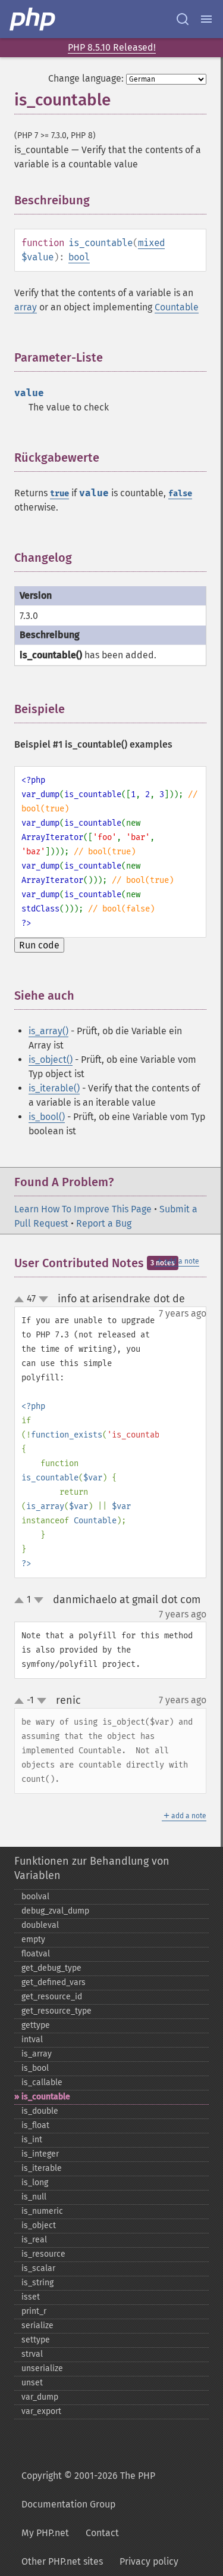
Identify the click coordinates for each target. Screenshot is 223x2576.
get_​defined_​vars (54, 1982)
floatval (36, 1954)
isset (31, 2297)
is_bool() (47, 1117)
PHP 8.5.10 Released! (112, 47)
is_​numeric (42, 2211)
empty (33, 1939)
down (43, 1299)
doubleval (40, 1925)
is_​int (32, 2140)
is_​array (37, 2054)
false (180, 494)
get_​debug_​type (51, 1968)
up (21, 1300)
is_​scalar (38, 2268)
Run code (39, 945)
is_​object (39, 2225)
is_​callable (42, 2082)
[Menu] (206, 19)
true (59, 494)
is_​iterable (42, 2168)
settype (36, 2340)
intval (32, 2040)
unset (32, 2383)
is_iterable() (54, 1088)
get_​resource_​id (52, 1997)
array (26, 307)
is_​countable (46, 2097)
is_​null (34, 2197)
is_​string (37, 2283)
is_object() (51, 1060)
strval (32, 2354)
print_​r (34, 2311)
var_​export (41, 2411)
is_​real (34, 2240)
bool (79, 257)
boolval (35, 1897)
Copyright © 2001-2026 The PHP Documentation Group (88, 2490)
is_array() (48, 1031)
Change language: (86, 78)
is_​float (35, 2125)
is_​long (35, 2183)
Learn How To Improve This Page (83, 1209)
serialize (37, 2325)
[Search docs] (183, 19)
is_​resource (43, 2254)
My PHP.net (45, 2533)
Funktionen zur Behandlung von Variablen (92, 1868)
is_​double (40, 2111)
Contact (102, 2533)
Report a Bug (104, 1223)
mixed (151, 243)
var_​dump (40, 2397)
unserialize (42, 2368)
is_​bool (35, 2068)
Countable (177, 307)
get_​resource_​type (56, 2011)
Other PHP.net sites (62, 2561)
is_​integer (40, 2154)
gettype (36, 2025)
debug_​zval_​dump (55, 1911)
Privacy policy (149, 2561)
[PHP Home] (33, 19)
